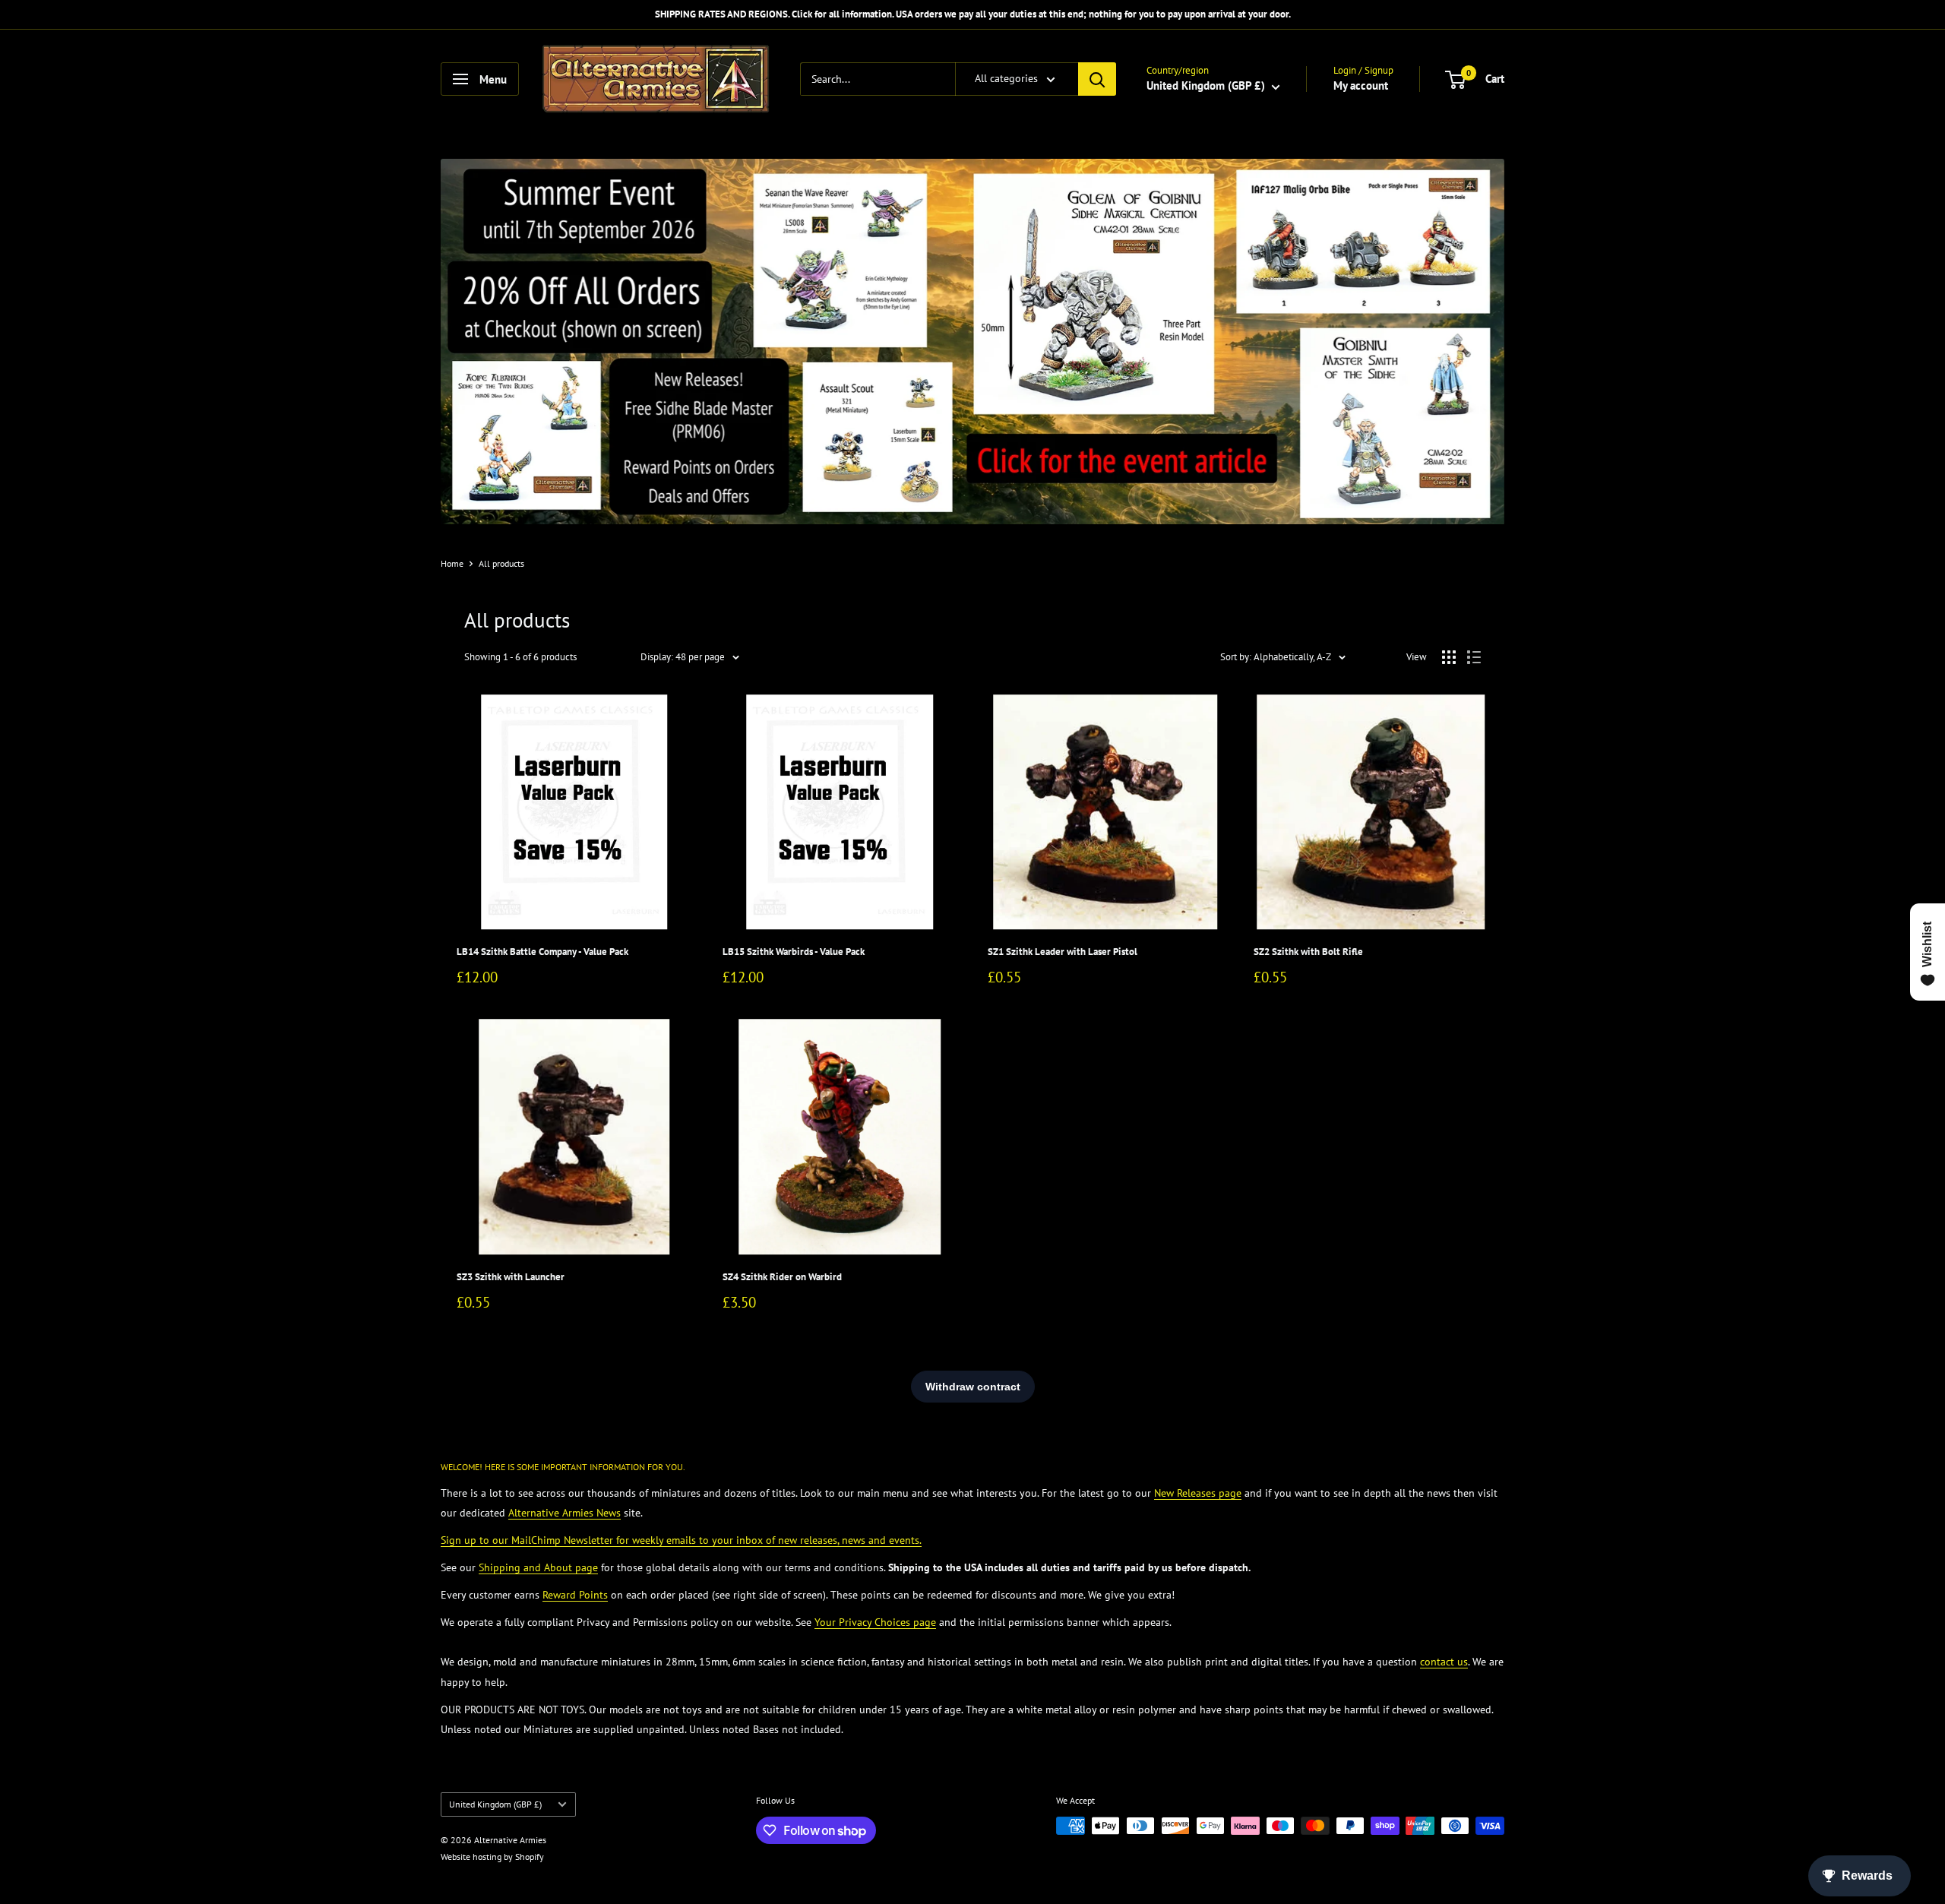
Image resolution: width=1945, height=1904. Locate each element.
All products (501, 563)
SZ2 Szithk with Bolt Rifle (1308, 952)
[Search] (1097, 79)
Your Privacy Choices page (875, 1622)
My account (1361, 85)
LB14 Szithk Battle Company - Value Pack (542, 952)
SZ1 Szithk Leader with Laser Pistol (1063, 952)
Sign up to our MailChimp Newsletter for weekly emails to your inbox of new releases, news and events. (681, 1540)
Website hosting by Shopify (492, 1857)
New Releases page (1198, 1493)
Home (452, 563)
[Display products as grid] (1449, 657)
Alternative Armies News (565, 1513)
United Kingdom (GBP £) (495, 1804)
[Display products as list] (1474, 657)
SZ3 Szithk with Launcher (511, 1277)
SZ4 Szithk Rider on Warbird (782, 1277)
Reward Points (575, 1595)
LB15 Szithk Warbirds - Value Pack (794, 952)
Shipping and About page (538, 1567)
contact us (1444, 1662)
